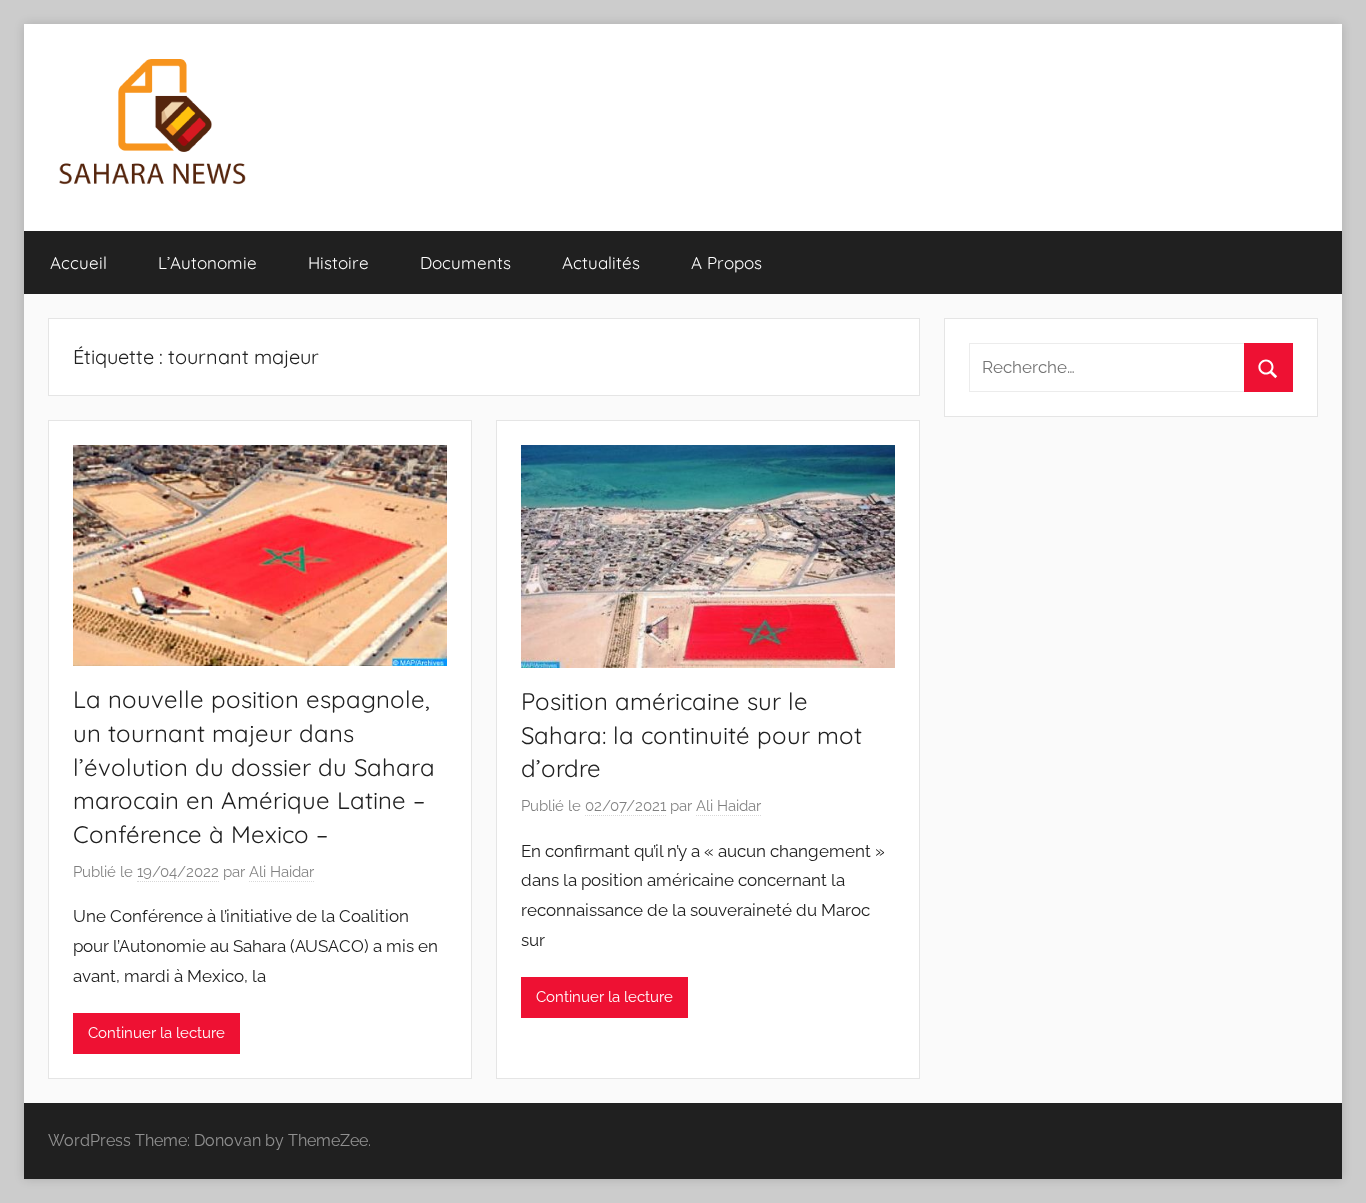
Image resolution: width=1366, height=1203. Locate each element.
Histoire (338, 262)
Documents (465, 262)
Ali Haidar (281, 872)
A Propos (726, 262)
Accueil (78, 262)
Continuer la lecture (156, 1033)
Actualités (601, 262)
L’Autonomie (207, 262)
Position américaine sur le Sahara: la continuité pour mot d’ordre (691, 734)
